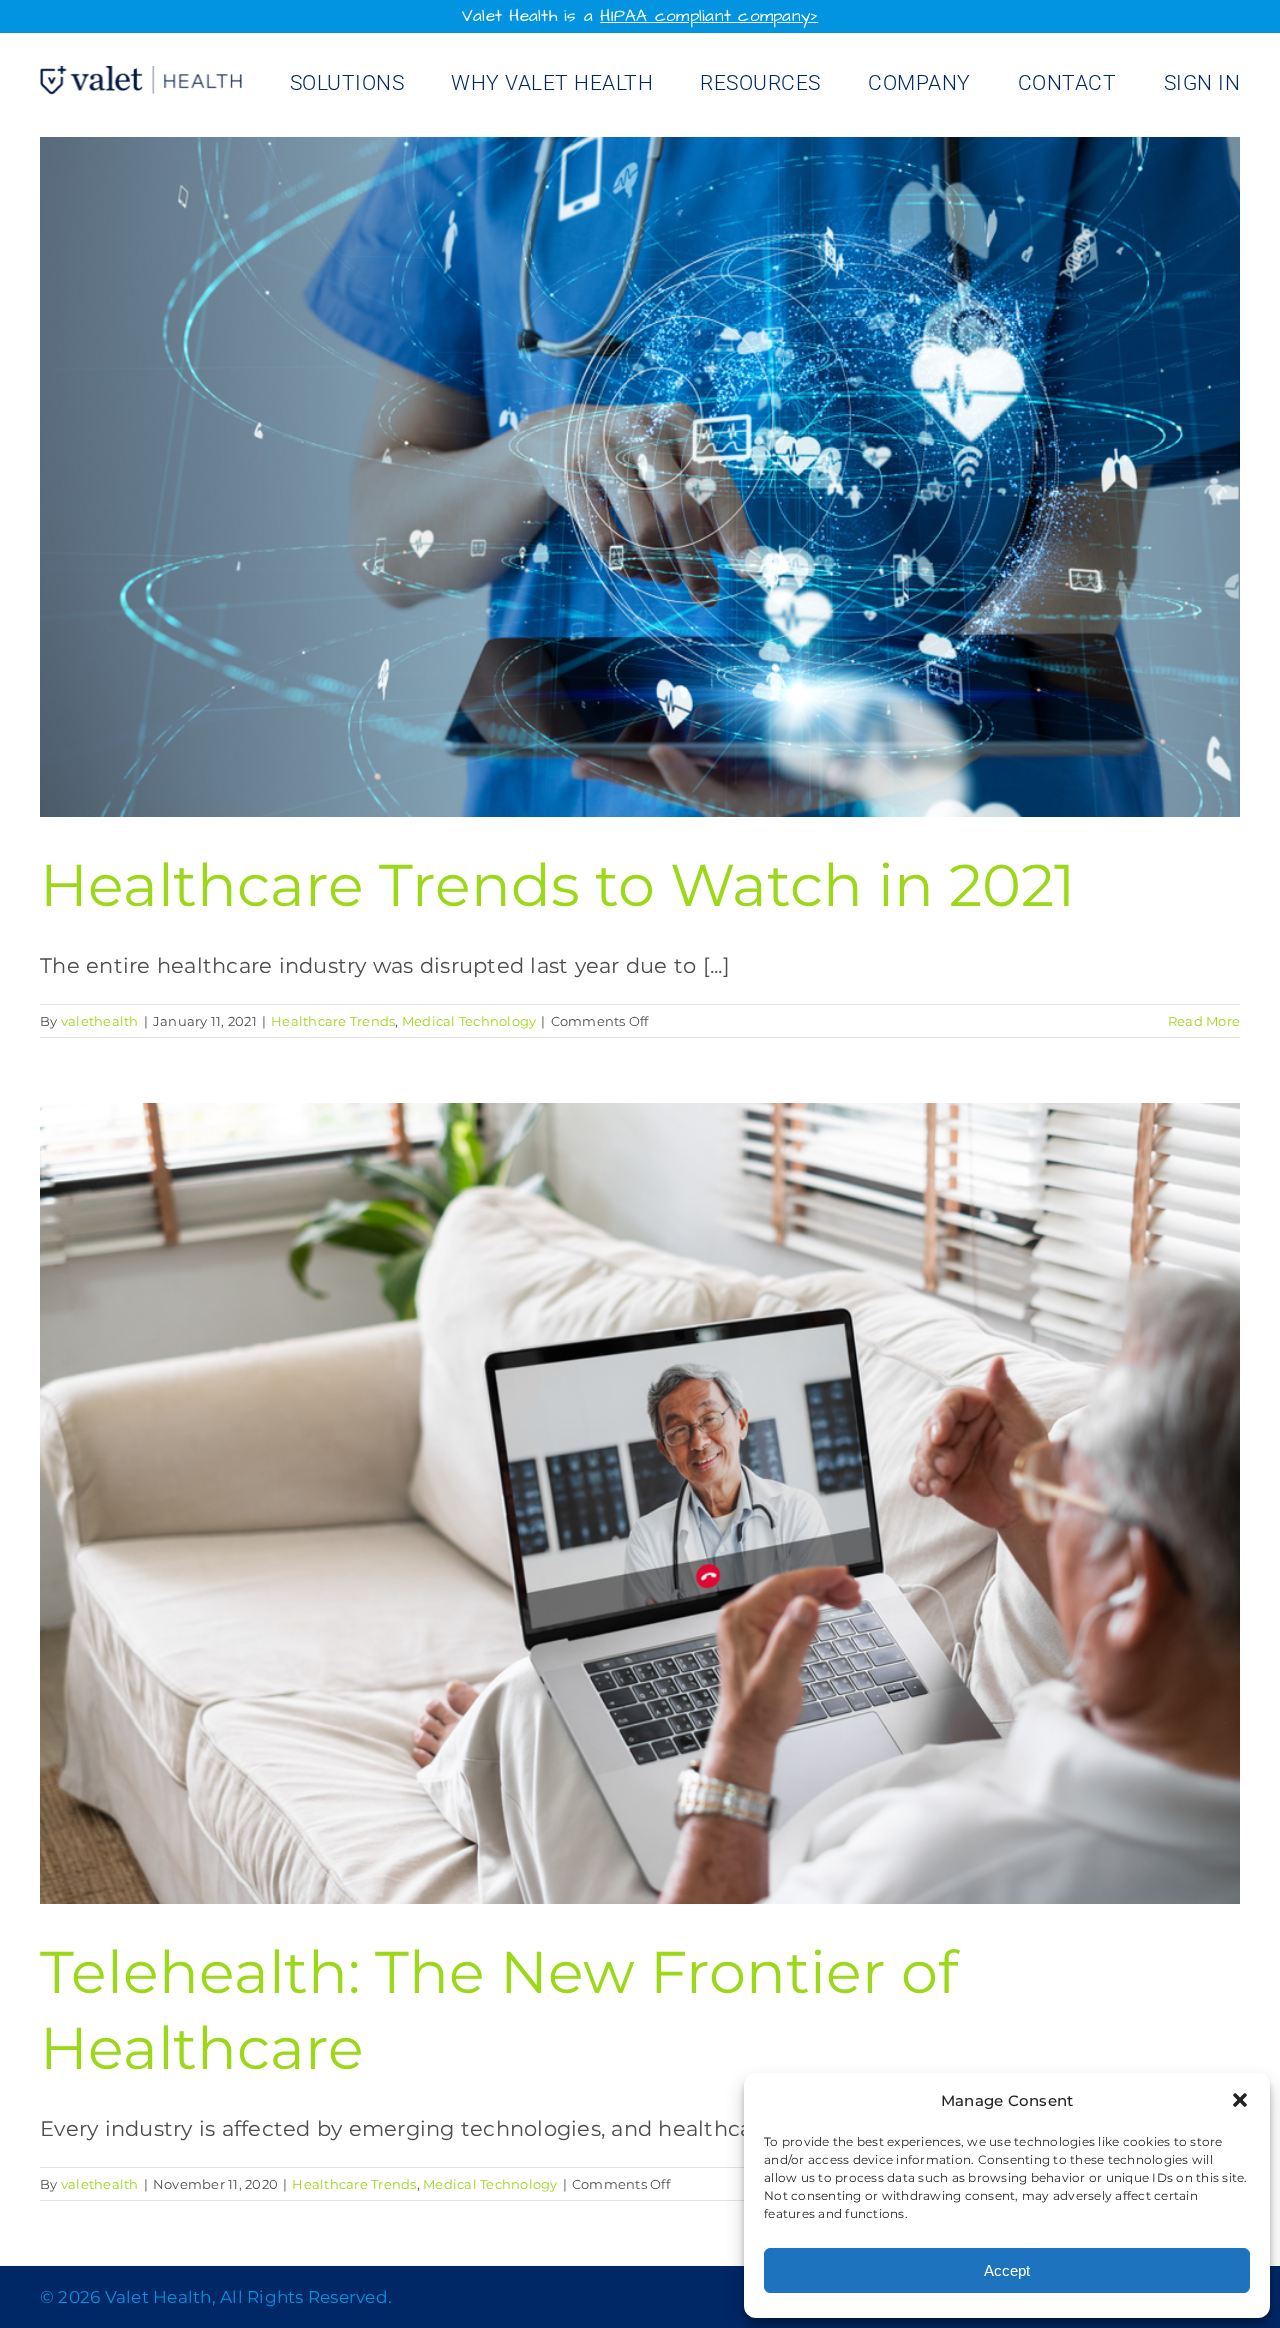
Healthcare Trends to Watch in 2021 (557, 885)
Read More (1204, 1021)
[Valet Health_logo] (141, 76)
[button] (1240, 2100)
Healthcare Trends (333, 1021)
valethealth (100, 1021)
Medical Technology (469, 1021)
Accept (1007, 2270)
